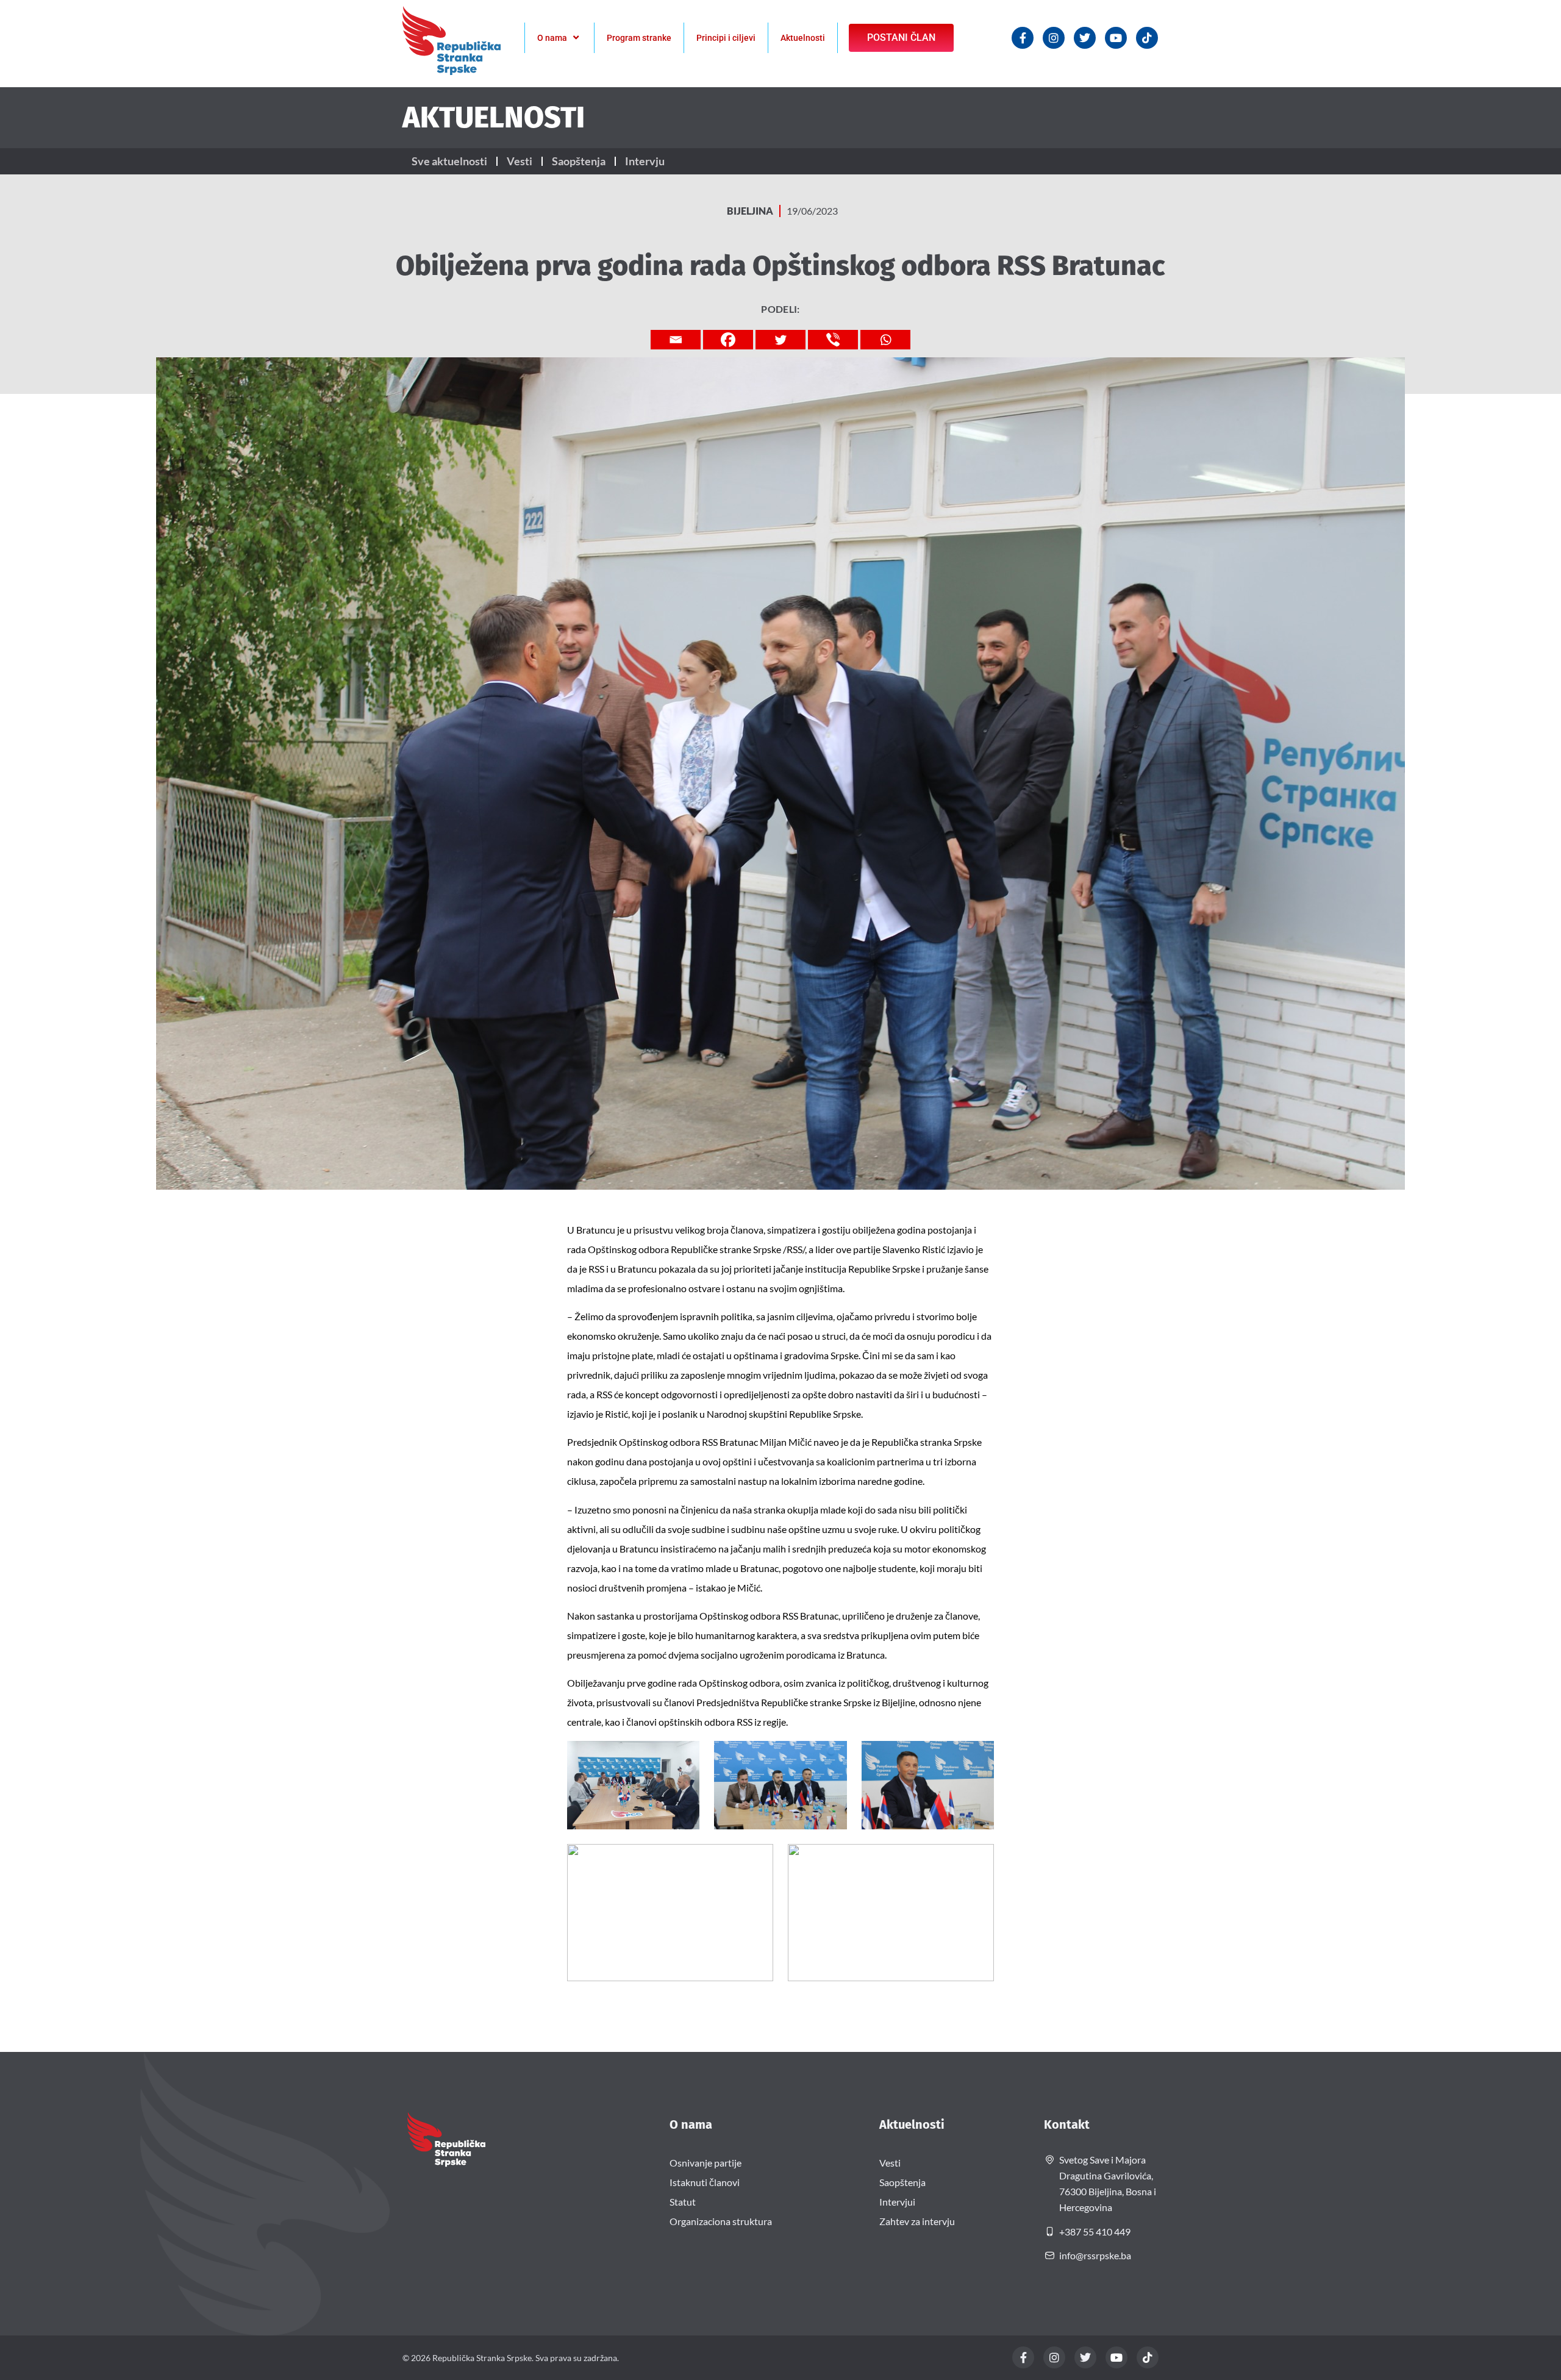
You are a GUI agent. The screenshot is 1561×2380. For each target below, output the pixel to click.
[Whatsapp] (885, 340)
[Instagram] (1054, 38)
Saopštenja (579, 161)
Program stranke (639, 38)
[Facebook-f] (1023, 38)
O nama (552, 38)
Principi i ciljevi (726, 38)
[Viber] (833, 340)
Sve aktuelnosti (449, 161)
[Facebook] (728, 340)
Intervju (645, 161)
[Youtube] (1116, 38)
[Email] (676, 340)
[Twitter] (1085, 38)
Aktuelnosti (803, 38)
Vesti (520, 161)
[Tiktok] (1147, 38)
